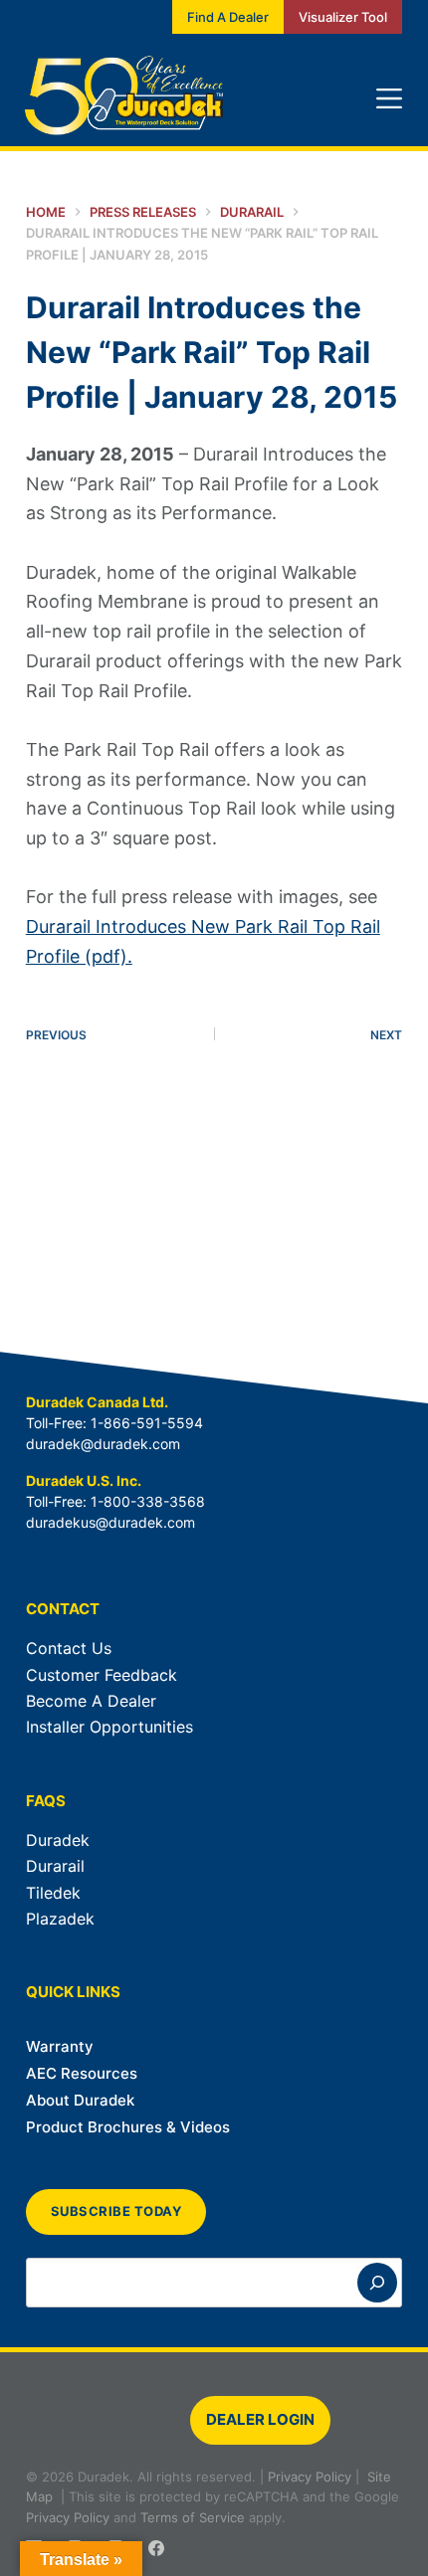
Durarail (55, 1866)
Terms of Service (193, 2517)
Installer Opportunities (109, 1727)
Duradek (58, 1840)
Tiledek (53, 1893)
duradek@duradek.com (103, 1444)
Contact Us (69, 1648)
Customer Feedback (102, 1675)
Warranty (60, 2046)
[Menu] (389, 98)
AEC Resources (82, 2073)
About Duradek (80, 2100)
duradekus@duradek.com (110, 1522)
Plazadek (60, 1919)
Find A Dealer (228, 17)
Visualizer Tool (343, 17)
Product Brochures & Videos (128, 2127)
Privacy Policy (310, 2477)
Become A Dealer (91, 1701)
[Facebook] (156, 2548)
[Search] (377, 2283)
